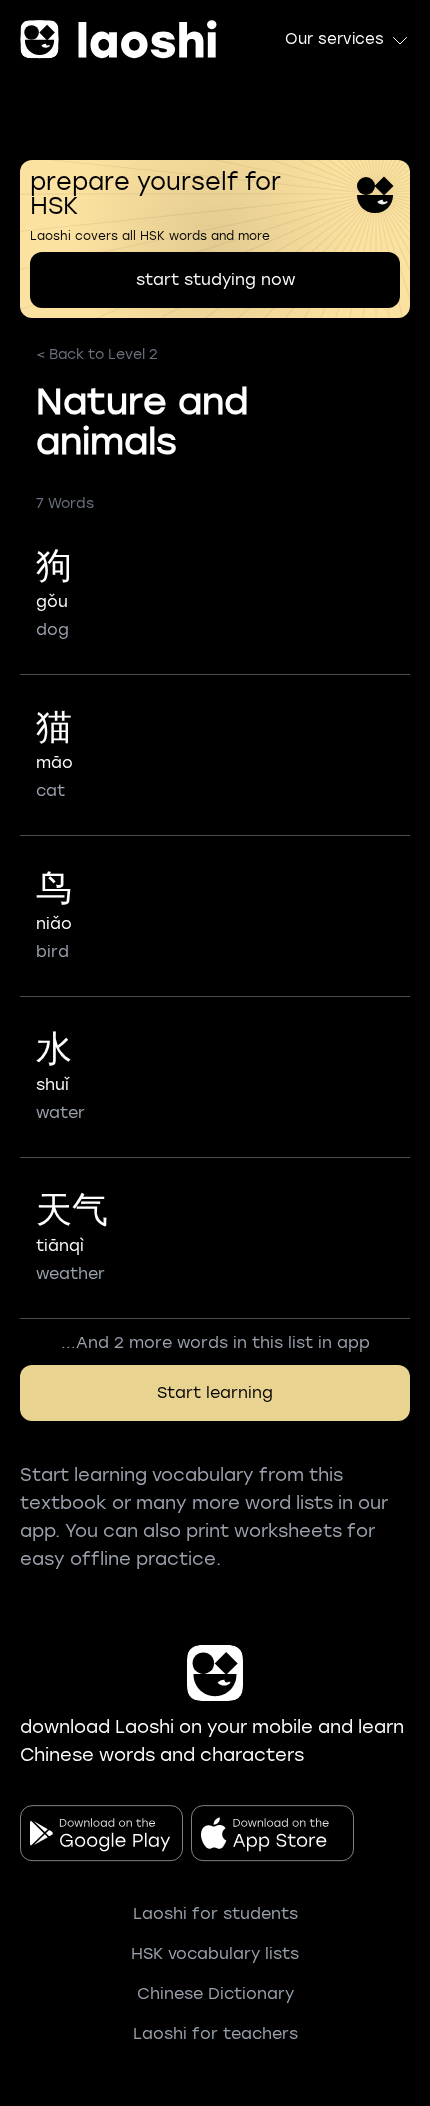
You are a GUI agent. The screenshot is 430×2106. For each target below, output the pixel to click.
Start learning (215, 1392)
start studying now (215, 279)
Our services (334, 39)
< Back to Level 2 (97, 354)
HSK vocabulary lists (215, 1953)
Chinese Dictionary (215, 1993)
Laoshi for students (215, 1913)
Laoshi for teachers (215, 2033)
